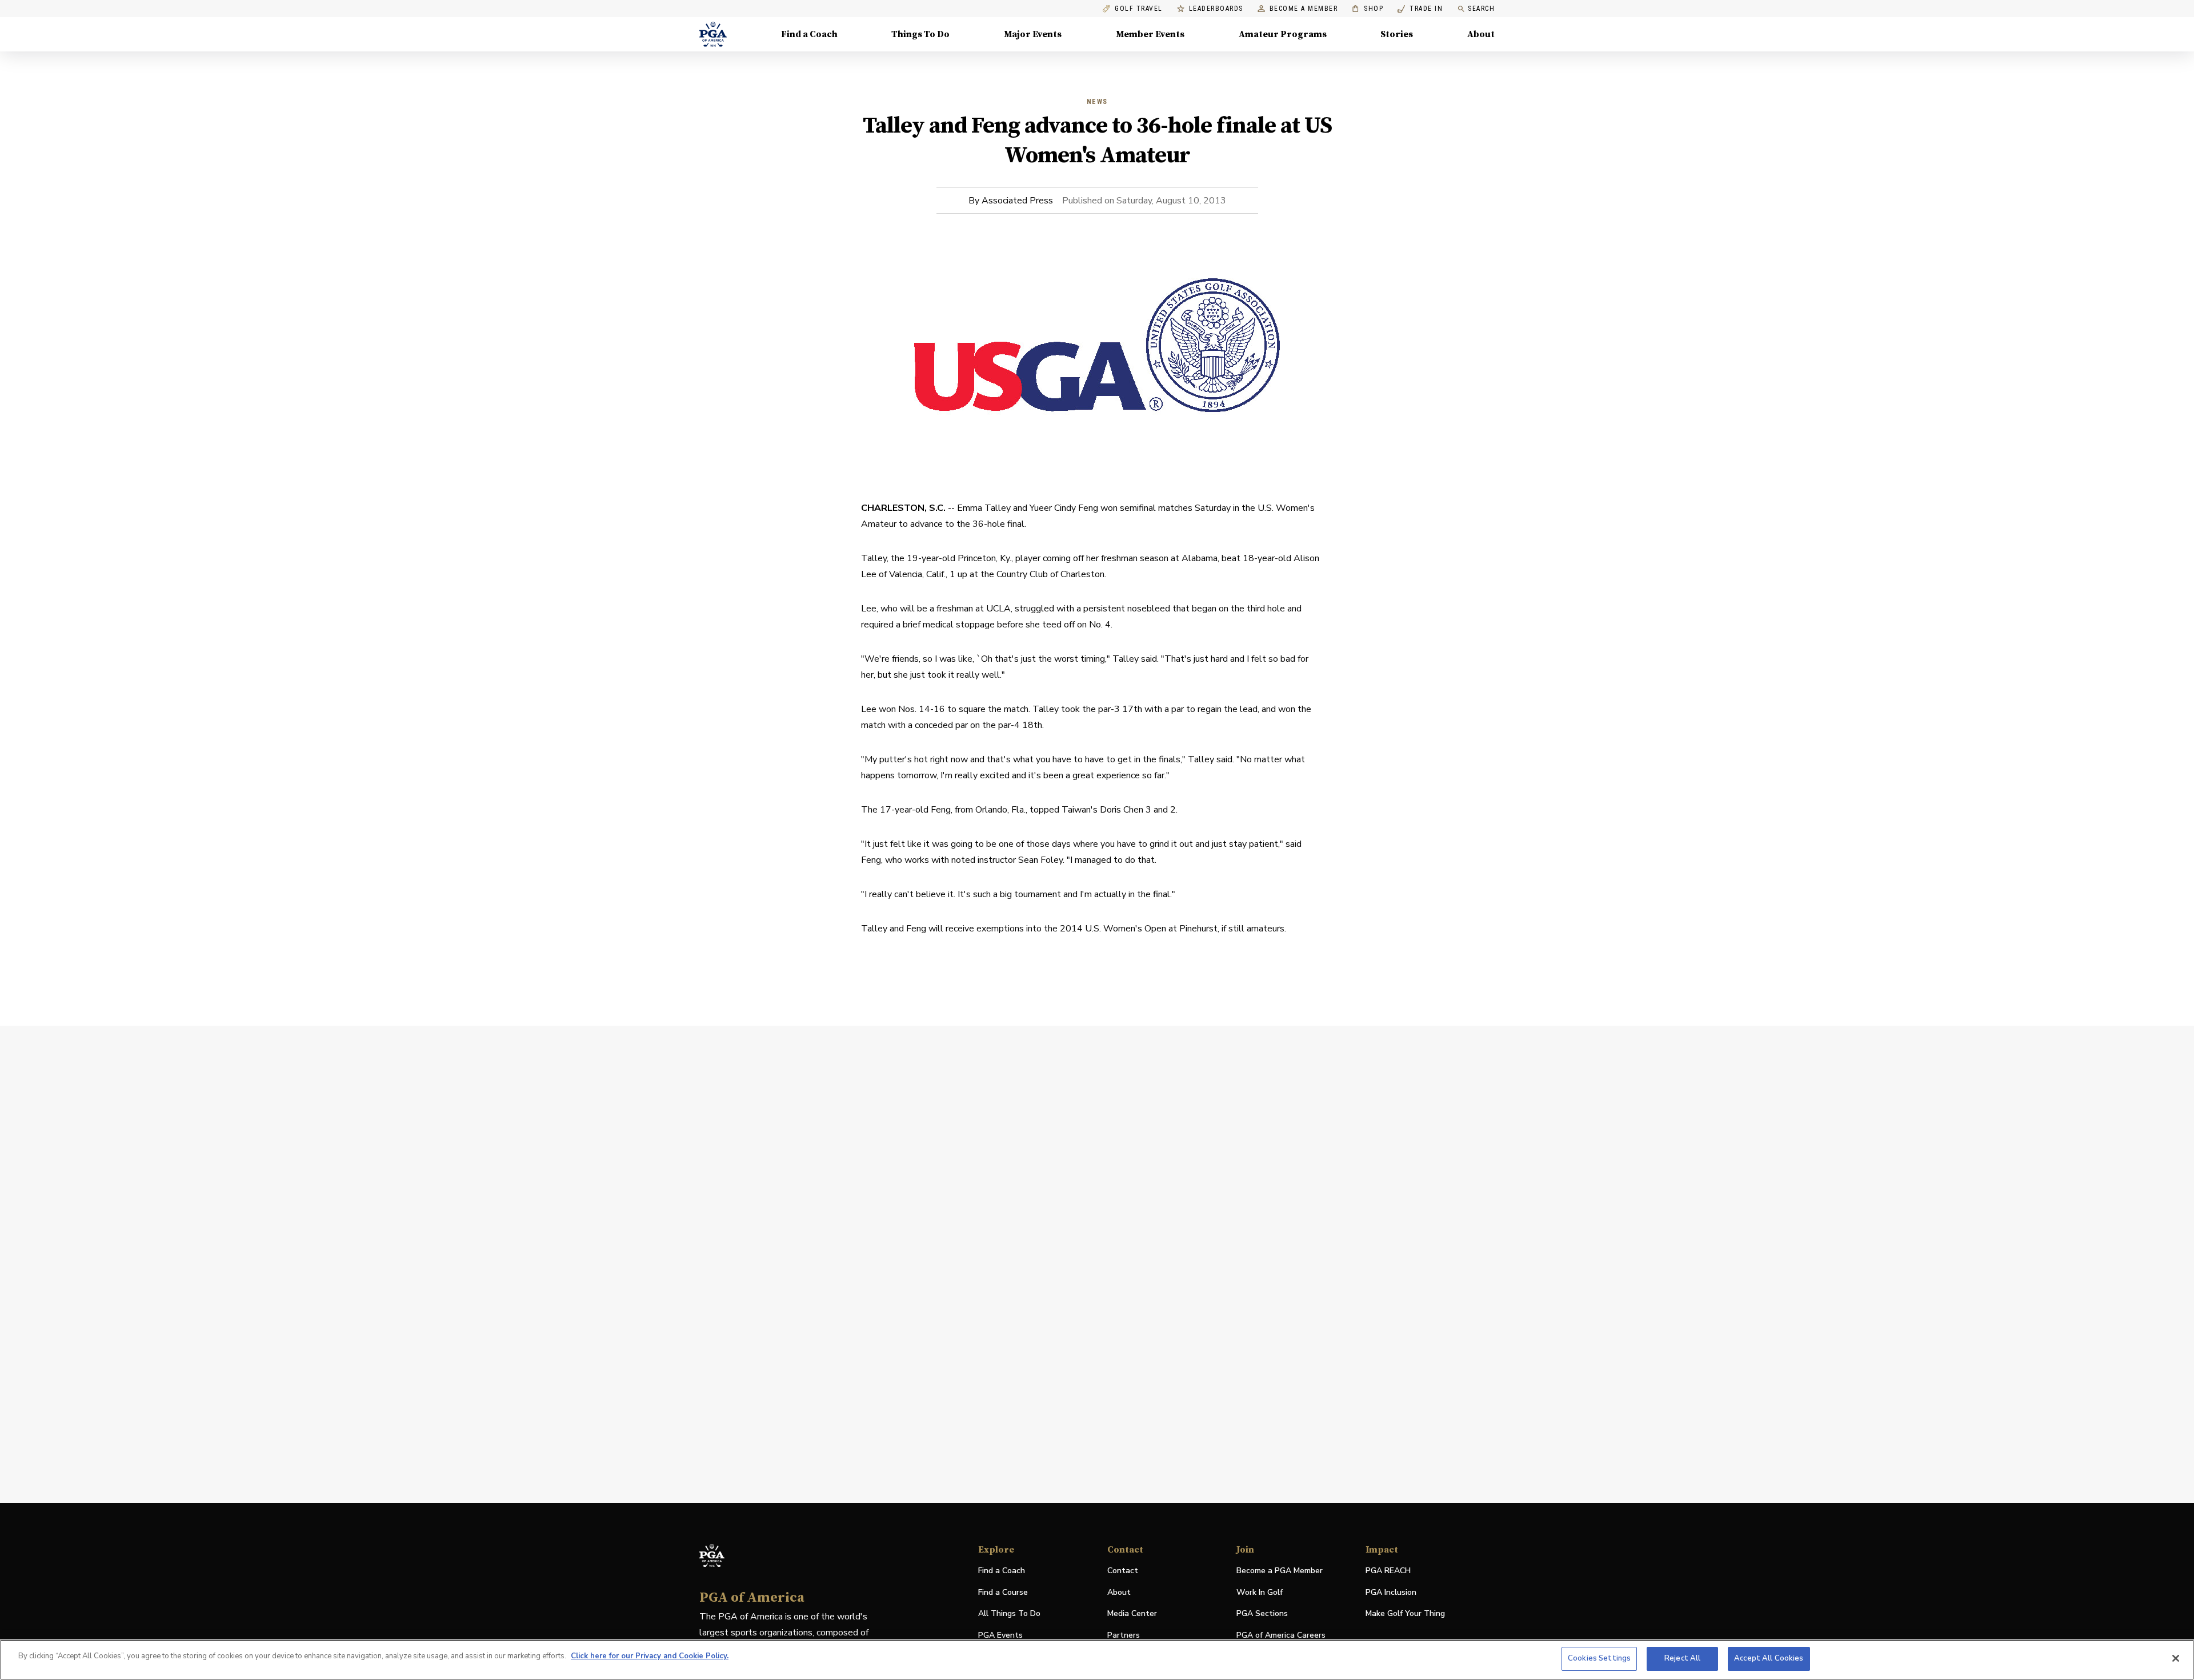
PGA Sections (1262, 1613)
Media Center (1132, 1614)
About (1481, 34)
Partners (1124, 1635)
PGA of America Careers (1281, 1636)
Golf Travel (1139, 9)
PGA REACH (1388, 1571)
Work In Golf (1260, 1592)
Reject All (1682, 1658)
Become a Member (1304, 9)
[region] (1097, 1660)
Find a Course (1003, 1592)
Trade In (1420, 9)
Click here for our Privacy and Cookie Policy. (650, 1656)
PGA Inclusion (1391, 1592)
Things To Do (920, 34)
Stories (1397, 34)
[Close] (2176, 1658)
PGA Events (1000, 1635)
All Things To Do (1009, 1613)
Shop (1368, 9)
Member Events (1150, 34)
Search (1481, 9)
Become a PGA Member (1280, 1571)
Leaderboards (1216, 9)
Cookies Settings (1599, 1658)
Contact (1123, 1571)
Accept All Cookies (1769, 1658)
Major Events (1033, 34)
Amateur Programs (1283, 34)
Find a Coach (809, 34)
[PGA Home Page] (713, 34)
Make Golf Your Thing (1405, 1614)
